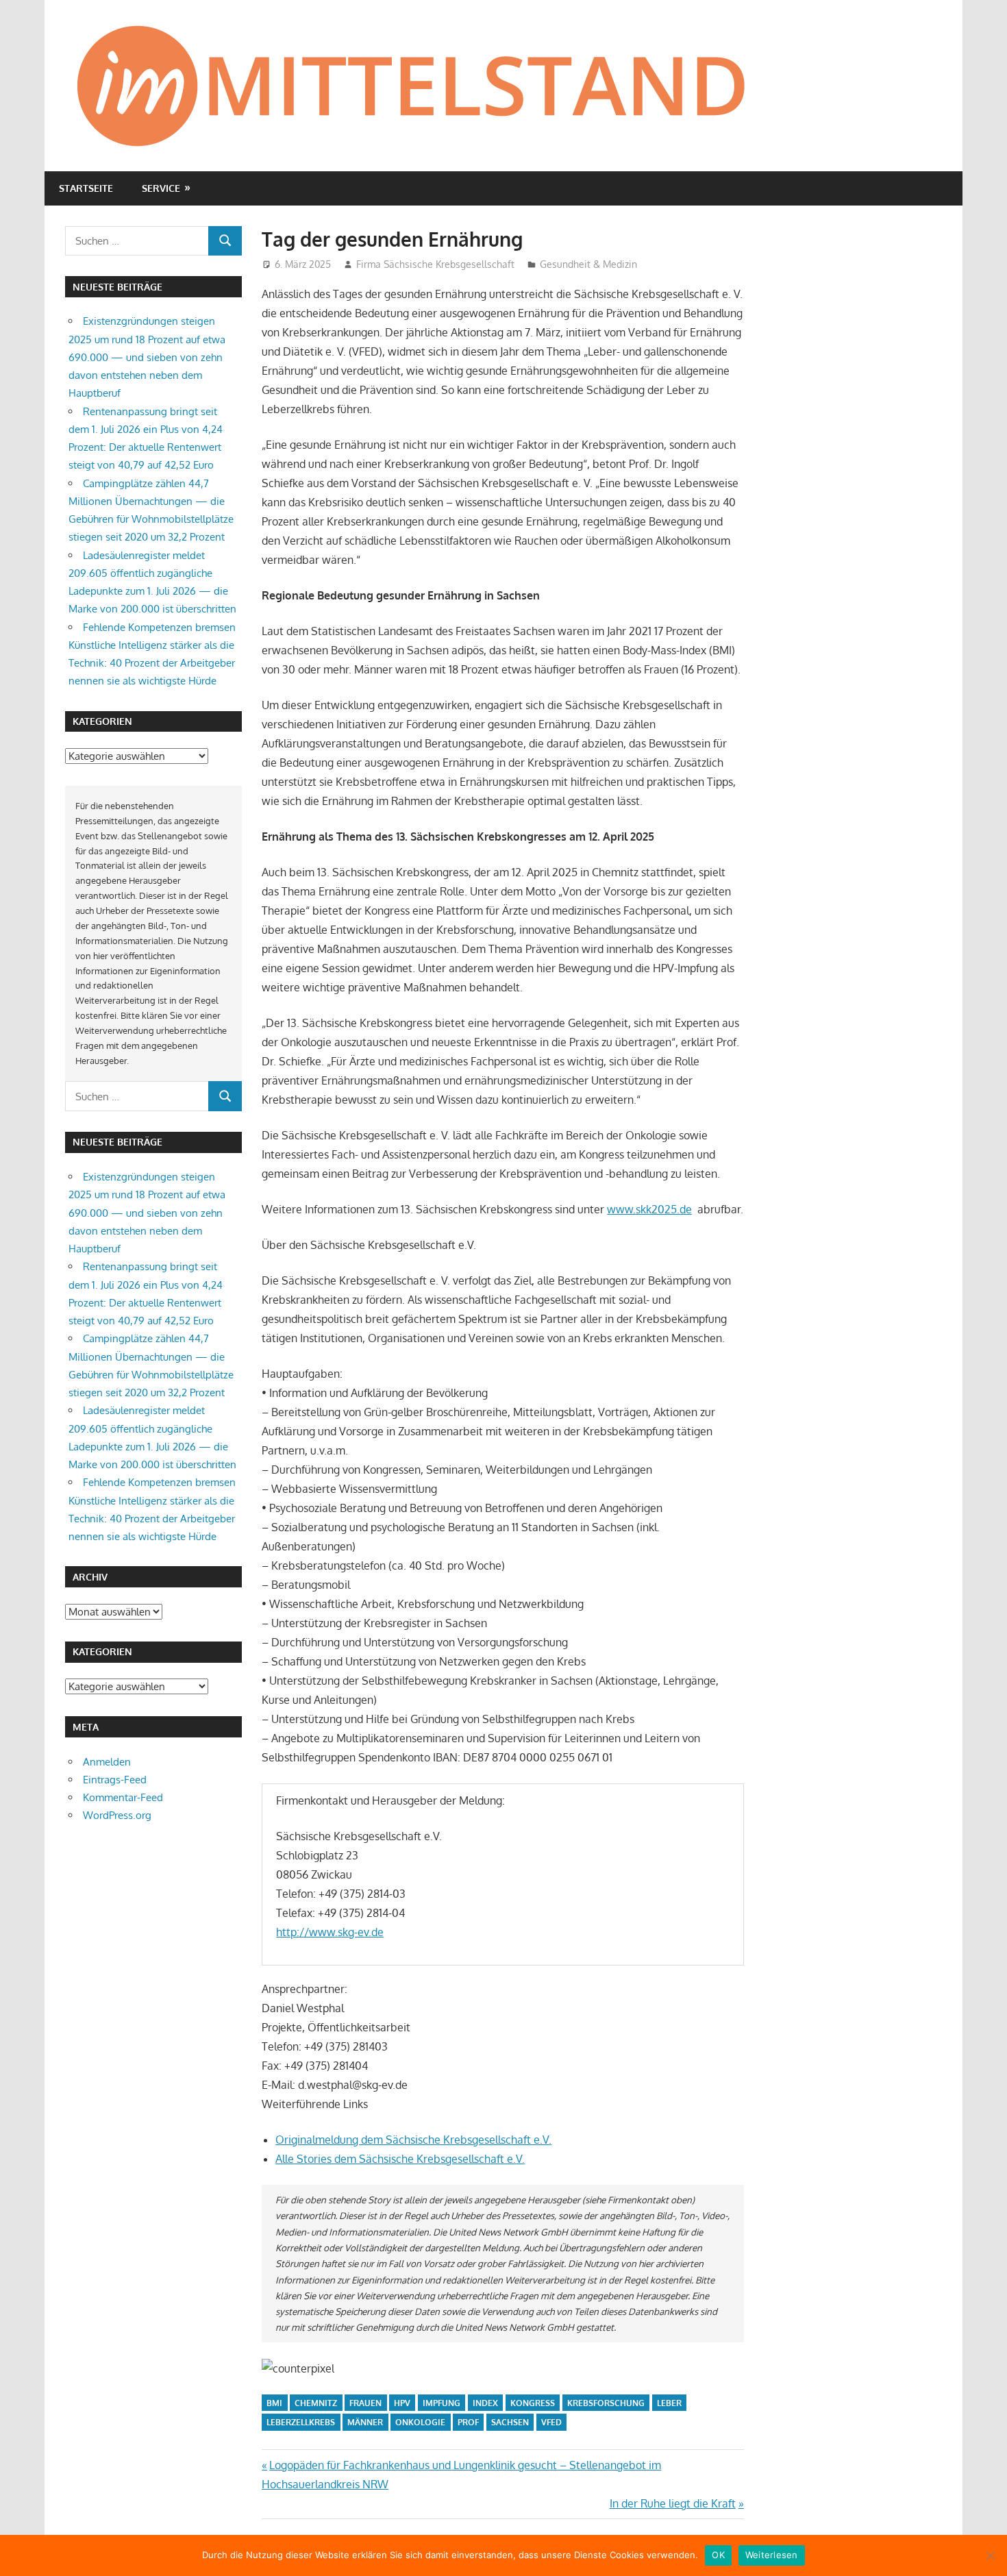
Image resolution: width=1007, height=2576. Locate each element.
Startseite (86, 188)
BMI (274, 2403)
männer (365, 2422)
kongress (533, 2403)
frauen (365, 2403)
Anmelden (107, 1762)
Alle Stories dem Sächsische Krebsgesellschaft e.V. (400, 2159)
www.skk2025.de (649, 1209)
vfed (551, 2422)
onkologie (420, 2422)
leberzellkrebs (301, 2422)
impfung (442, 2403)
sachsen (510, 2422)
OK (718, 2555)
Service (161, 188)
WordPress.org (117, 1815)
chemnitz (316, 2403)
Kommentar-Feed (123, 1797)
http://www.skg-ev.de (330, 1932)
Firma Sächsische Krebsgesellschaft (435, 264)
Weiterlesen (772, 2555)
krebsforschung (606, 2403)
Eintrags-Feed (115, 1780)
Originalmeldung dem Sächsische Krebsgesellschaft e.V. (413, 2140)
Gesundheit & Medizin (588, 264)
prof (468, 2422)
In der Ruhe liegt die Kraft (673, 2503)
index (485, 2403)
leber (669, 2403)
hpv (402, 2403)
